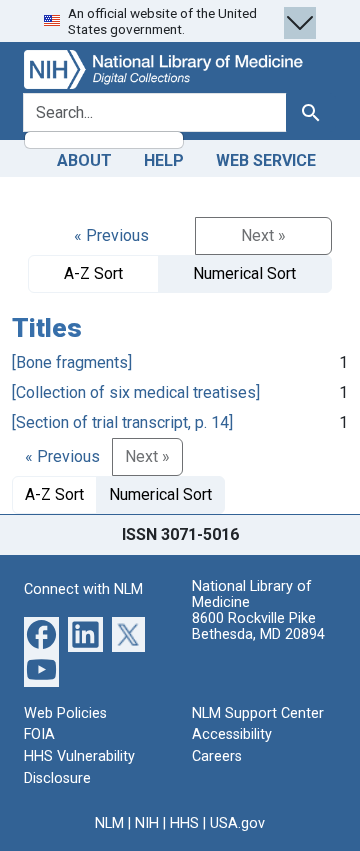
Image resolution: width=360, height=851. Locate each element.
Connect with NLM (83, 589)
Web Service (266, 160)
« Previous (111, 235)
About (84, 160)
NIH (147, 823)
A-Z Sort (93, 273)
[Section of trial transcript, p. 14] (122, 422)
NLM (109, 823)
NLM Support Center (258, 713)
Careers (217, 756)
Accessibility (232, 734)
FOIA (39, 734)
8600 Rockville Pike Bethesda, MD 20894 (258, 626)
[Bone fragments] (72, 362)
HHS (184, 823)
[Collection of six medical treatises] (136, 392)
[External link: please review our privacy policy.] (41, 633)
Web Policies (65, 713)
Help (164, 160)
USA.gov (237, 823)
